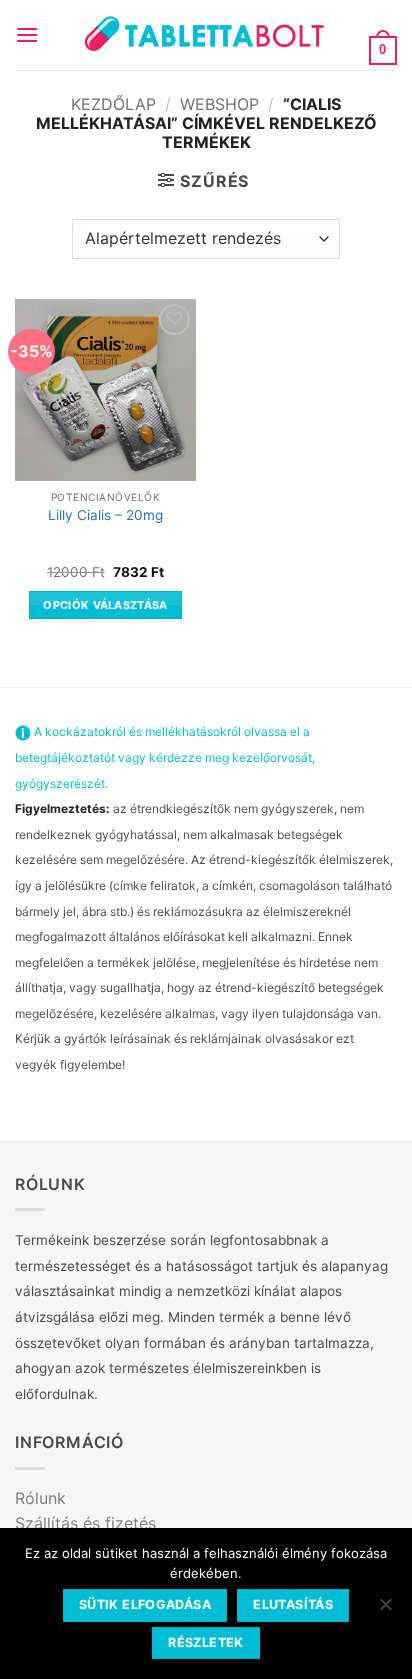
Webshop (219, 104)
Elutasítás (293, 1604)
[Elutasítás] (385, 1610)
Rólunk (40, 1498)
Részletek (205, 1642)
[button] (27, 34)
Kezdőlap (113, 104)
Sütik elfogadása (145, 1604)
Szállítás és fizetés (85, 1523)
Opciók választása (105, 605)
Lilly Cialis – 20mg (105, 515)
